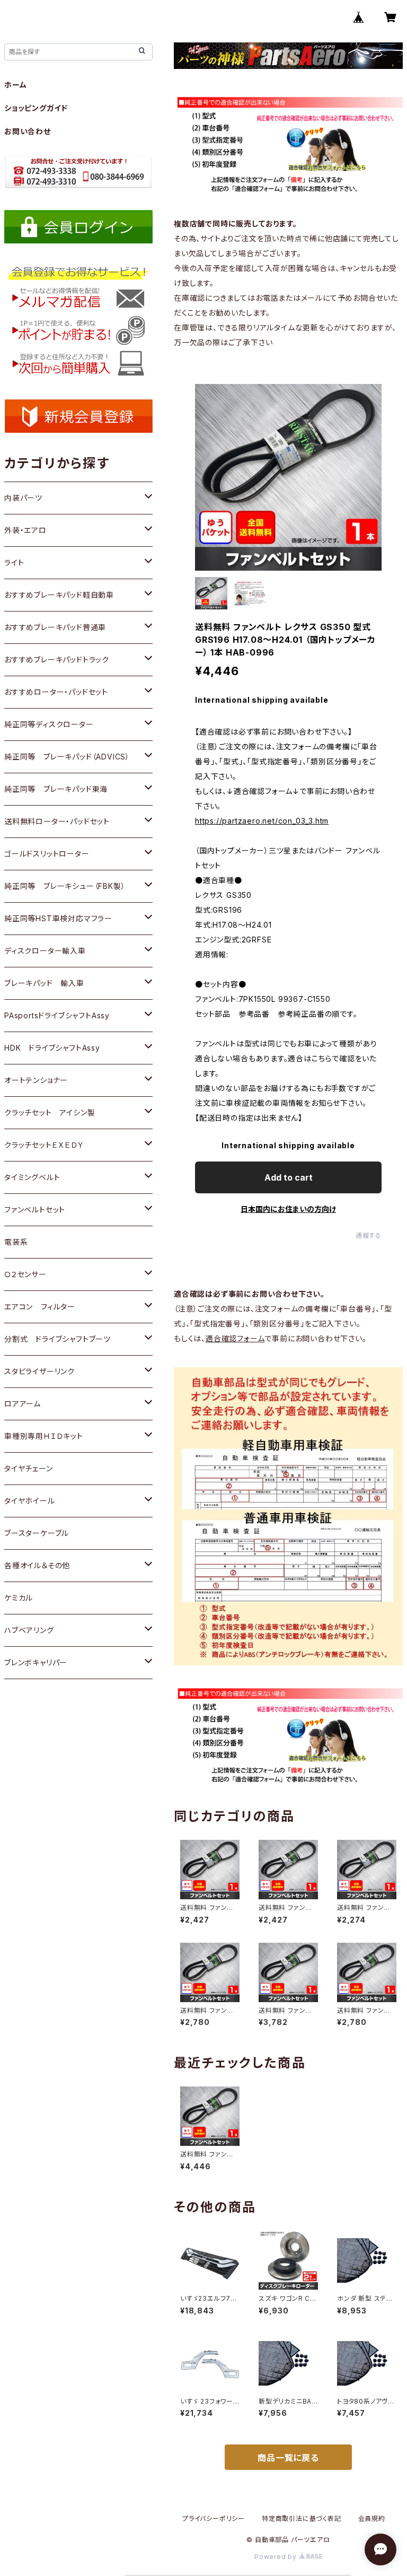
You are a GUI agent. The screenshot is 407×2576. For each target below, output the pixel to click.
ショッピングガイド (36, 108)
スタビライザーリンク (39, 1371)
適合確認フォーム (235, 1338)
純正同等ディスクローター (49, 724)
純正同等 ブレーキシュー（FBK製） (65, 886)
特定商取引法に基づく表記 (302, 2518)
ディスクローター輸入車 (45, 951)
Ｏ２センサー (25, 1274)
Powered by (277, 2557)
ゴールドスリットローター (47, 854)
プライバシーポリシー (214, 2518)
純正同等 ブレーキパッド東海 (56, 789)
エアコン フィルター (40, 1307)
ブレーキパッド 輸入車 (44, 983)
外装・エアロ (25, 530)
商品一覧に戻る (288, 2458)
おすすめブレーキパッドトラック (57, 660)
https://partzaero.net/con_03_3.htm (262, 821)
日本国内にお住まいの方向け (288, 1209)
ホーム (15, 85)
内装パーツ (23, 498)
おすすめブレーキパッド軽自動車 (59, 595)
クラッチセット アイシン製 (50, 1112)
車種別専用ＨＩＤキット (44, 1436)
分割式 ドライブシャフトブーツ (57, 1339)
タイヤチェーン (29, 1468)
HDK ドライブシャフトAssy (52, 1048)
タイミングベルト (32, 1177)
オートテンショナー (36, 1080)
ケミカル (19, 1598)
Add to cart (289, 1177)
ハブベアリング (29, 1630)
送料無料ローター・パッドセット (57, 821)
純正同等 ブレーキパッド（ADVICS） (67, 757)
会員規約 (372, 2518)
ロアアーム (23, 1404)
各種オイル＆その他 (37, 1565)
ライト (14, 562)
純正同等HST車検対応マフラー (58, 918)
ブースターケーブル (37, 1533)
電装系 (16, 1242)
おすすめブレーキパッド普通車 (55, 627)
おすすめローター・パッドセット (56, 692)
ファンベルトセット (35, 1210)
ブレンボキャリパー (36, 1662)
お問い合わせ (28, 131)
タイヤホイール (30, 1501)
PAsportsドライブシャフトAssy (57, 1015)
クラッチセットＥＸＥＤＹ (44, 1145)
